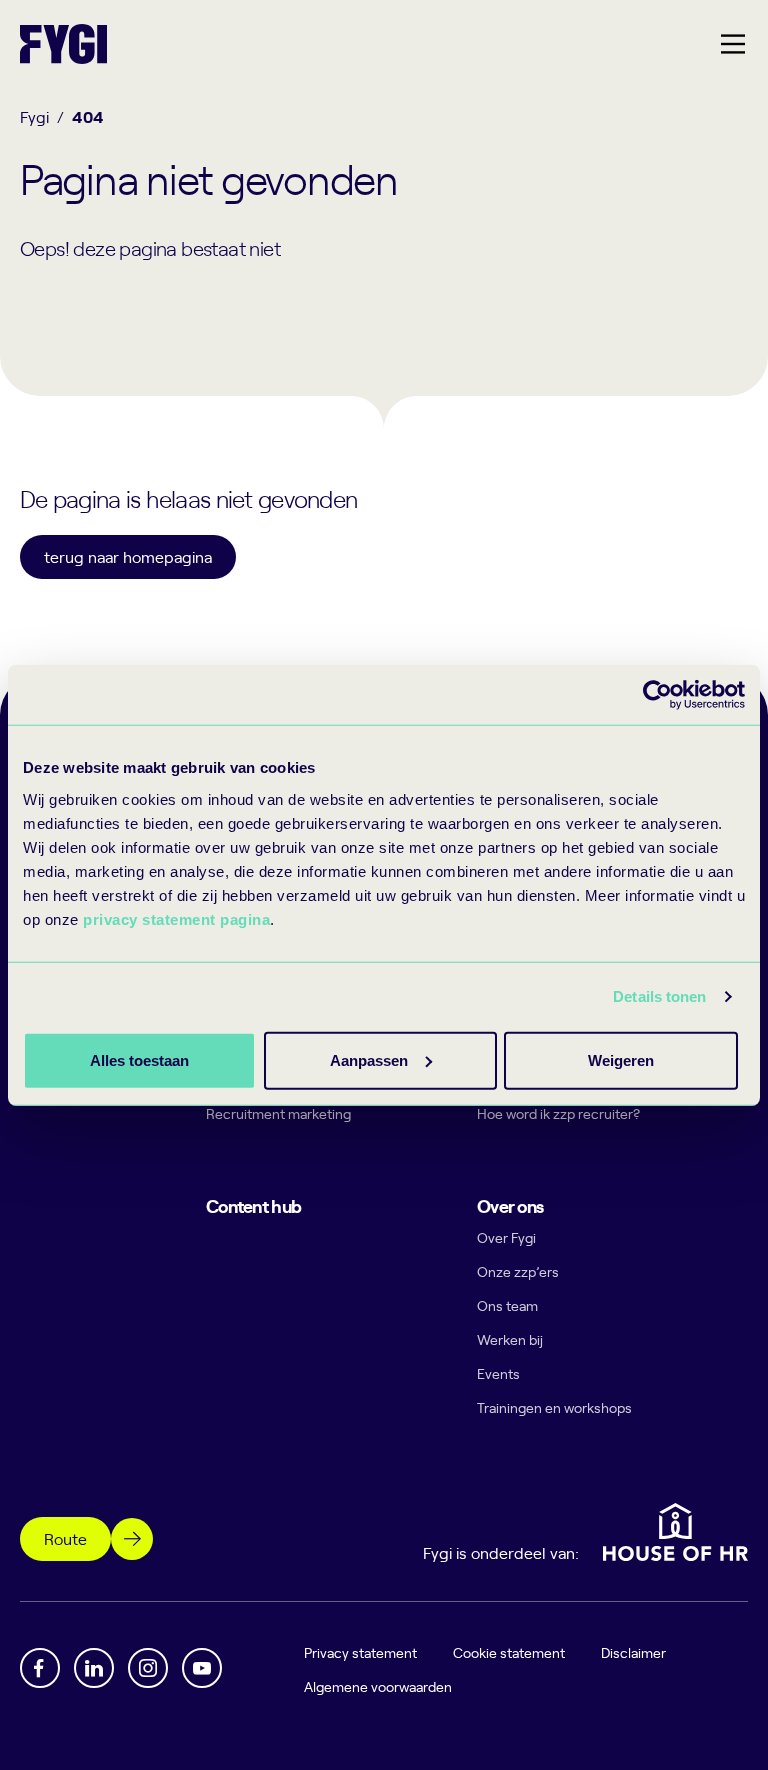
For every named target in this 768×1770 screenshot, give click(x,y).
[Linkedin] (94, 1668)
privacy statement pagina (176, 918)
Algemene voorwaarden (378, 1686)
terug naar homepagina (128, 556)
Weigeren (621, 1059)
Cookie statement (509, 1652)
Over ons (510, 1205)
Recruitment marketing (278, 1113)
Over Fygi (506, 1237)
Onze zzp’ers (518, 1271)
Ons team (507, 1305)
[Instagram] (148, 1668)
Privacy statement (360, 1652)
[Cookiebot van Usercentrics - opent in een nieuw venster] (657, 695)
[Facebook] (40, 1668)
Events (498, 1373)
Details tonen (659, 996)
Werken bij (510, 1339)
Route (65, 1538)
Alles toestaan (139, 1059)
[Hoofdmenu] (733, 44)
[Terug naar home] (63, 44)
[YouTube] (202, 1668)
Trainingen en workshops (554, 1407)
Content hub (253, 1205)
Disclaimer (633, 1652)
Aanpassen (369, 1059)
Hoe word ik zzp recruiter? (558, 1113)
